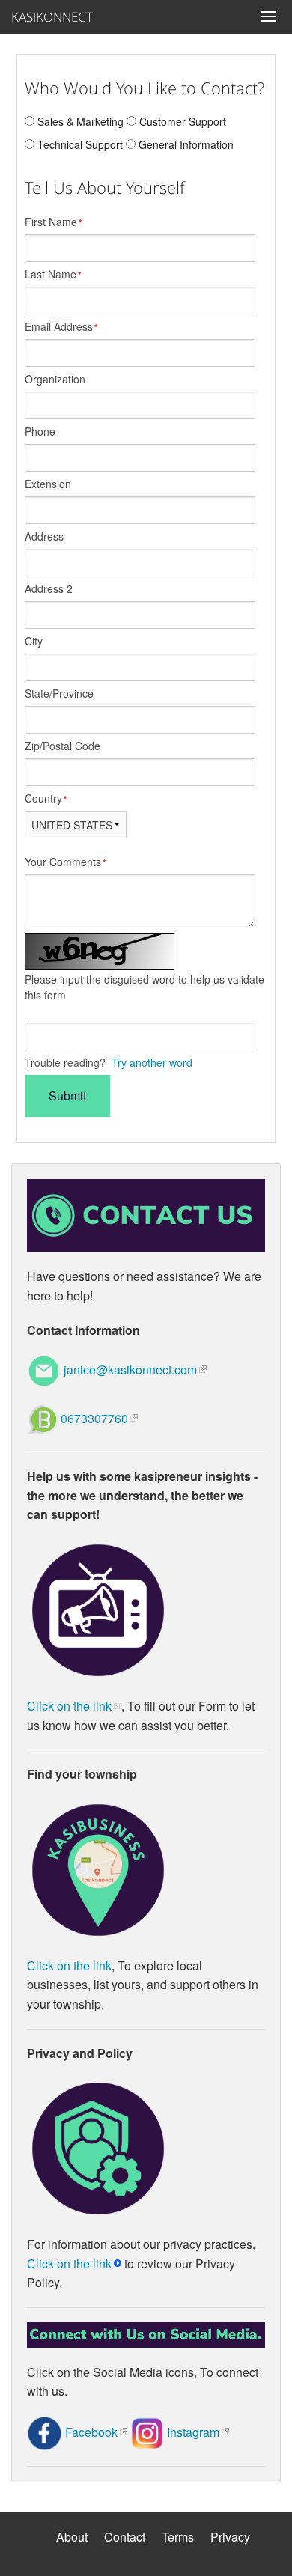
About (72, 2537)
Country (46, 798)
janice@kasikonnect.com (130, 1370)
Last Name (53, 274)
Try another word (152, 1062)
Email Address (61, 326)
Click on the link (69, 1706)
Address (44, 536)
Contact (125, 2537)
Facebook (91, 2432)
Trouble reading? (109, 1062)
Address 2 (49, 588)
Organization (55, 379)
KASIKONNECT (45, 17)
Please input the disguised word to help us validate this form (145, 987)
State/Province (59, 693)
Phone (40, 431)
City (34, 641)
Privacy (230, 2537)
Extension (48, 484)
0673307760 (94, 1418)
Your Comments (65, 862)
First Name (53, 222)
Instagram (193, 2432)
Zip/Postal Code (63, 746)
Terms (178, 2537)
